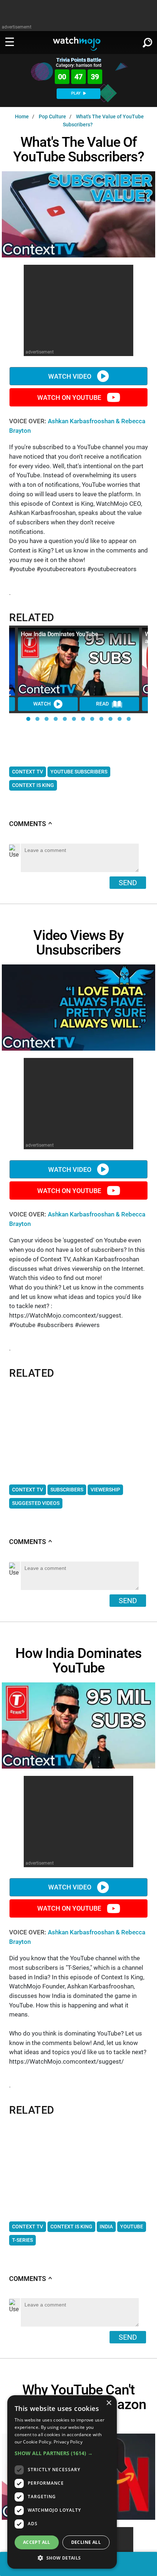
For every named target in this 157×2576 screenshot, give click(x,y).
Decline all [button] (86, 2542)
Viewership (105, 1490)
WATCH (42, 704)
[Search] (148, 41)
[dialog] (62, 2482)
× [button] (109, 2403)
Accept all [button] (37, 2542)
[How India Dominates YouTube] (78, 662)
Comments (31, 824)
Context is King (33, 785)
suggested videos (36, 1503)
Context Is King (71, 2227)
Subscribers (67, 1490)
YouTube (132, 2227)
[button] (28, 719)
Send (128, 883)
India (106, 2227)
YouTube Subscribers (79, 772)
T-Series (22, 2240)
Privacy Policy (68, 2442)
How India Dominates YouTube (59, 634)
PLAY (76, 93)
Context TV (28, 772)
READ (102, 704)
